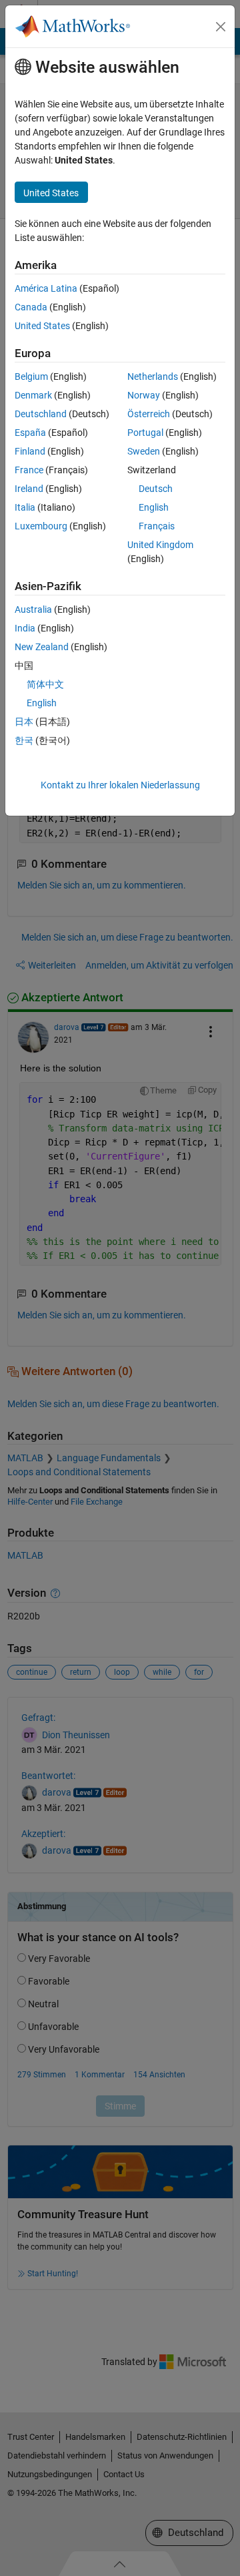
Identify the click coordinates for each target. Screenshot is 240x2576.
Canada (31, 307)
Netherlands (153, 376)
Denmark (33, 395)
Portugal (145, 433)
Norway (144, 395)
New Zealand (42, 647)
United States (42, 326)
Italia (25, 507)
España (30, 433)
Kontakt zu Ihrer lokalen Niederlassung (120, 785)
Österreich (149, 414)
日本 (24, 722)
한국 (24, 740)
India (25, 628)
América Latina (46, 288)
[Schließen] (221, 27)
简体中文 (45, 684)
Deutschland (41, 414)
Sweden (144, 451)
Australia (33, 609)
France (29, 470)
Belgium (31, 376)
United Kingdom (160, 545)
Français (157, 526)
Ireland (29, 489)
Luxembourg (41, 526)
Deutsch (156, 489)
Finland (30, 451)
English (154, 507)
